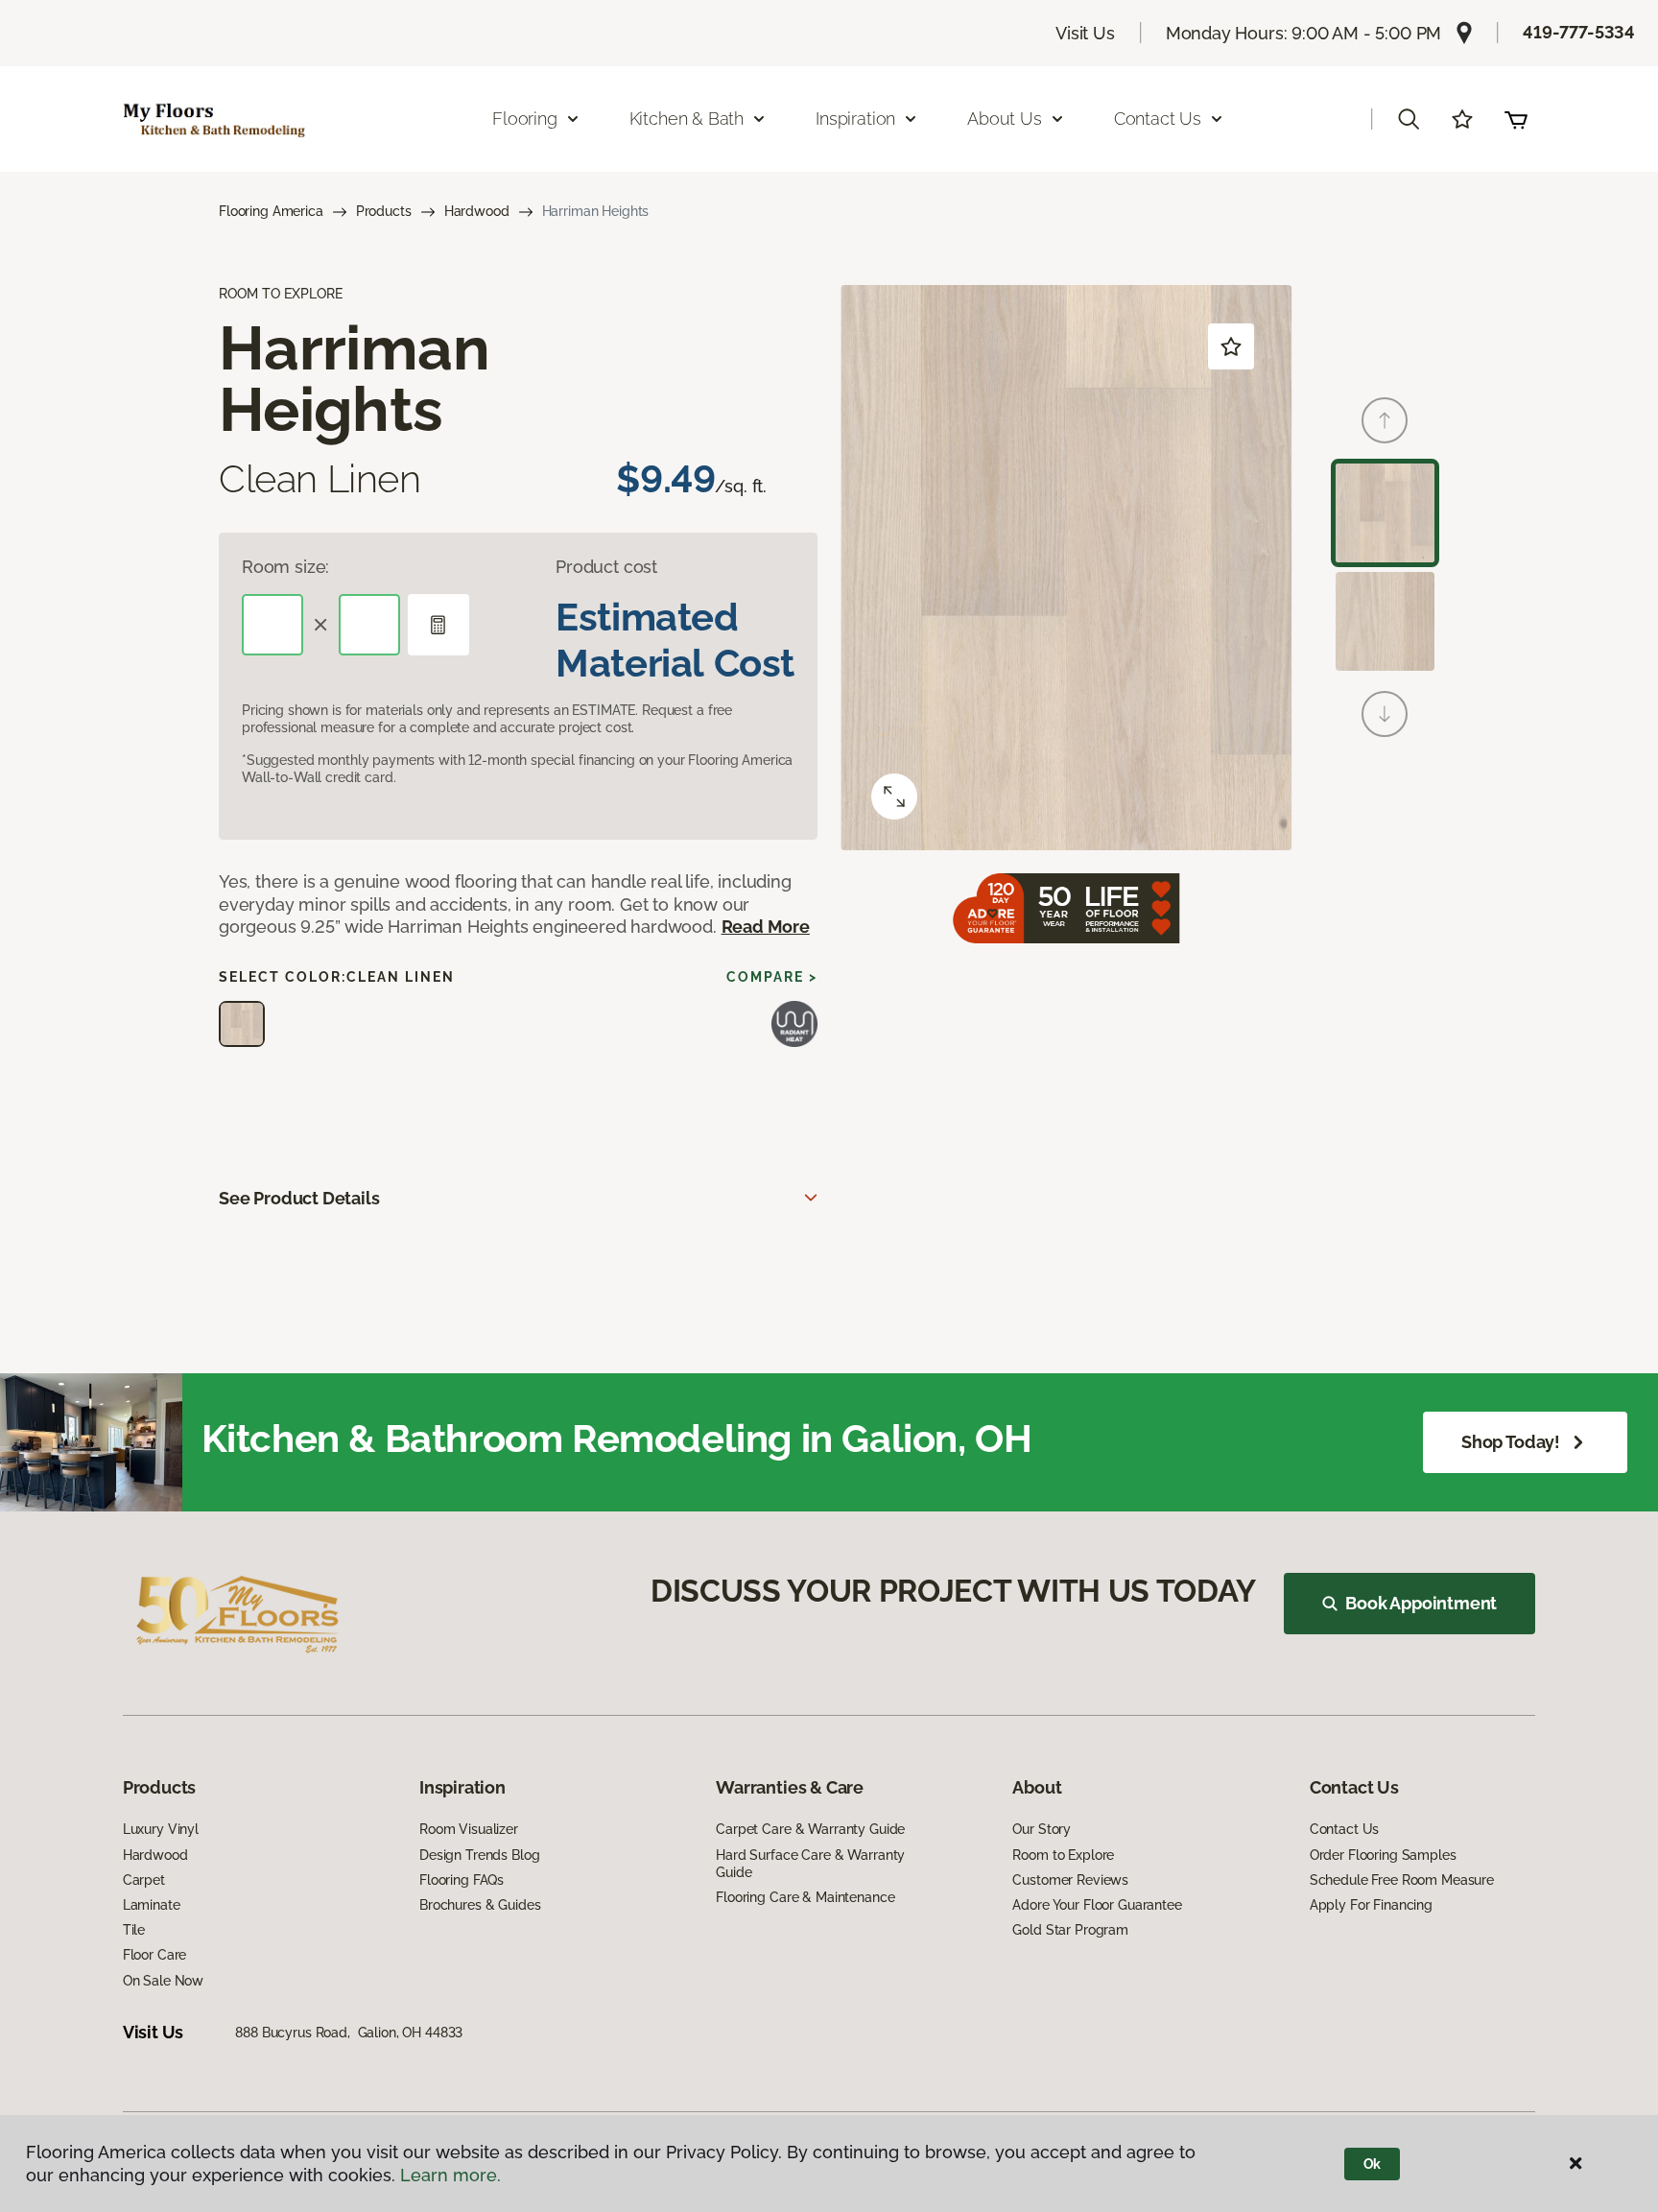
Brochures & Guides (480, 1905)
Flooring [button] (525, 119)
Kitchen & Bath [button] (687, 119)
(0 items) (1516, 119)
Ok (1373, 2164)
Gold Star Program (1070, 1930)
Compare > (772, 977)
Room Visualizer (469, 1829)
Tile (134, 1930)
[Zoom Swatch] (894, 797)
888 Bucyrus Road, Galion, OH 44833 (349, 2033)
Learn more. (450, 2175)
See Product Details (299, 1198)
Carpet (144, 1880)
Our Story (1042, 1829)
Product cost (606, 567)
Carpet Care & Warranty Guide (810, 1829)
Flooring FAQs (462, 1880)
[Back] (1385, 420)
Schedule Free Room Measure (1402, 1880)
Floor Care (155, 1955)
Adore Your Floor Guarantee (1097, 1905)
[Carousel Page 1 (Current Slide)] (1385, 513)
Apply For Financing (1371, 1905)
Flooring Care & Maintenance (805, 1897)
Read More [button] (766, 927)
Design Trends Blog (479, 1855)
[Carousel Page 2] (1385, 621)
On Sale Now (163, 1981)
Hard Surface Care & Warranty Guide (810, 1864)
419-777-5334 (1579, 32)
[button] (1409, 119)
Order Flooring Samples (1383, 1855)
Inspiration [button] (855, 119)
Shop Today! (1511, 1442)
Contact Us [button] (1158, 119)
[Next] (1385, 714)
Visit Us (1085, 33)
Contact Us (1345, 1829)
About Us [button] (1005, 119)
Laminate (152, 1905)
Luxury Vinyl (161, 1829)
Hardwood (477, 211)
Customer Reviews (1070, 1880)
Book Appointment (1421, 1603)
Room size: (285, 567)
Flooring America (271, 211)
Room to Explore (1063, 1855)
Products (384, 211)
